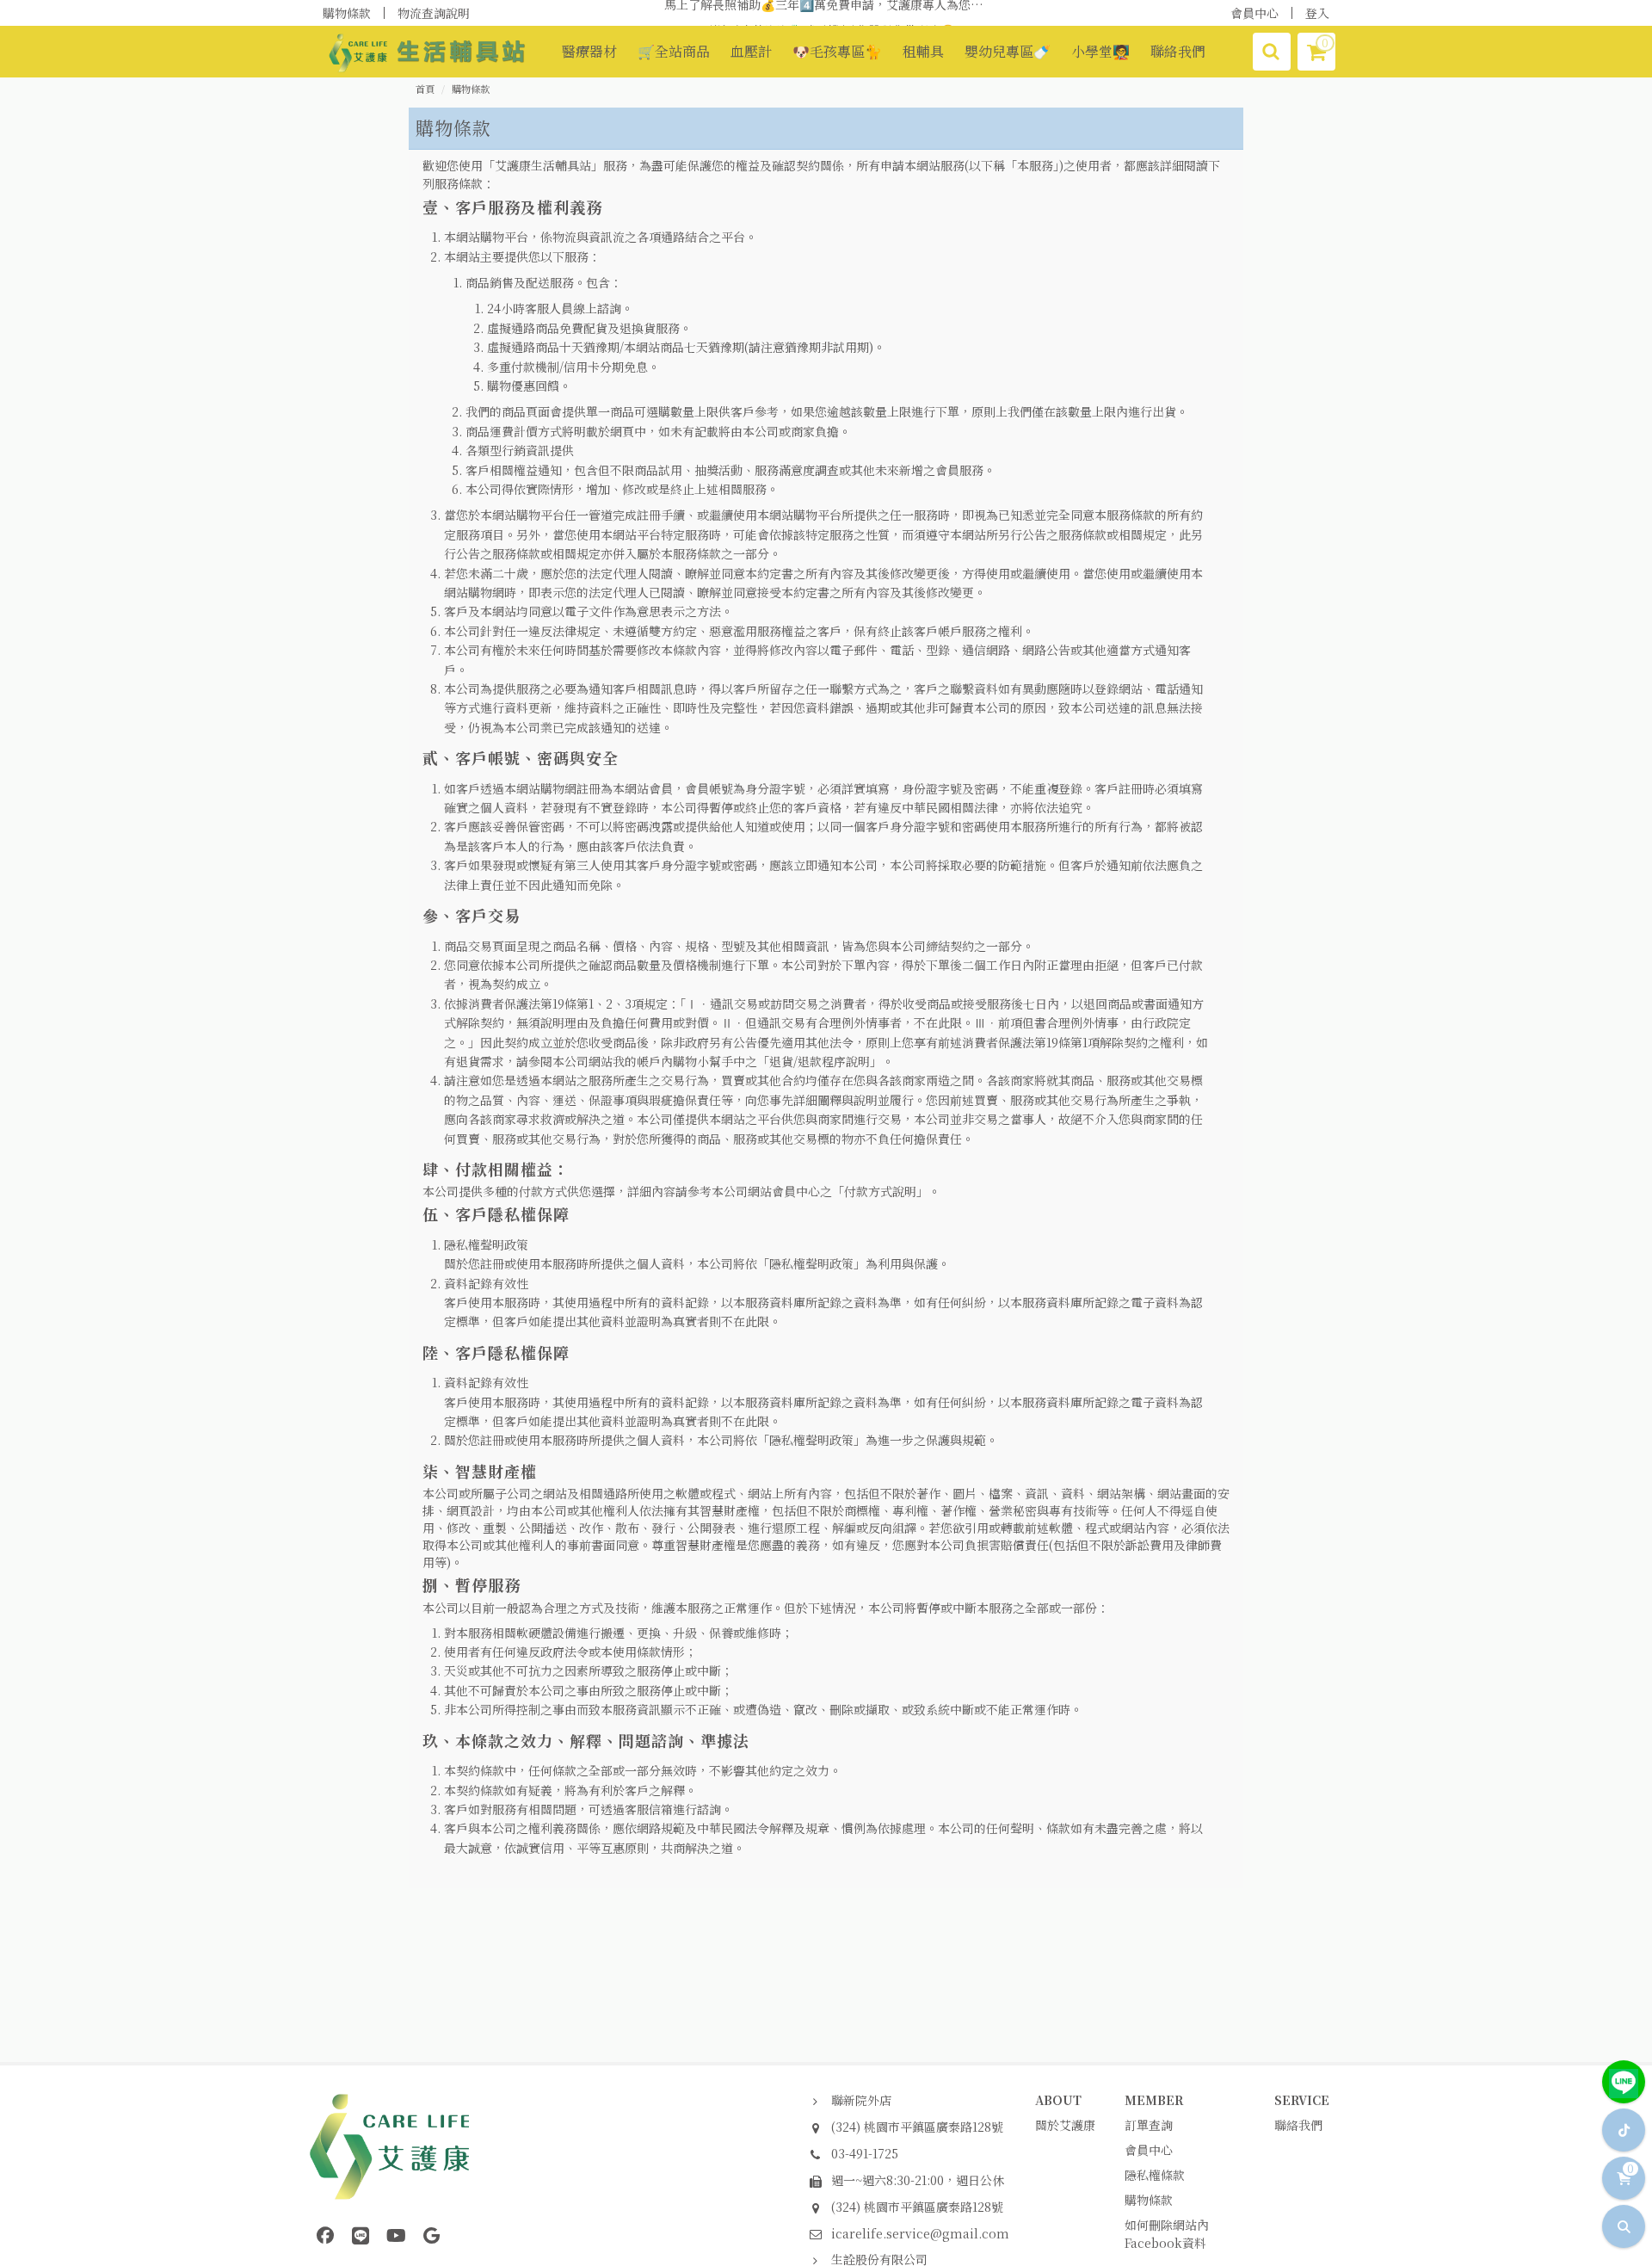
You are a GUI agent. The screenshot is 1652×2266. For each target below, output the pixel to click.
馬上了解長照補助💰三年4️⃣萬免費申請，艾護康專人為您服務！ (835, 13)
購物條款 (347, 13)
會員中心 (1254, 13)
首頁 (425, 89)
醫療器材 (589, 51)
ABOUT (1058, 2100)
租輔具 (923, 51)
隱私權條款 (1155, 2175)
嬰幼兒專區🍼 (1008, 51)
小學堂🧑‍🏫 (1100, 51)
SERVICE (1302, 2100)
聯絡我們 (1178, 51)
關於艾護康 (1065, 2125)
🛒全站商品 (674, 51)
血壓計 (751, 51)
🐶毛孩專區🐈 (837, 51)
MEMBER (1154, 2100)
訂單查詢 (1149, 2125)
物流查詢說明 (434, 13)
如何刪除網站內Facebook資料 (1167, 2234)
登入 (1317, 13)
